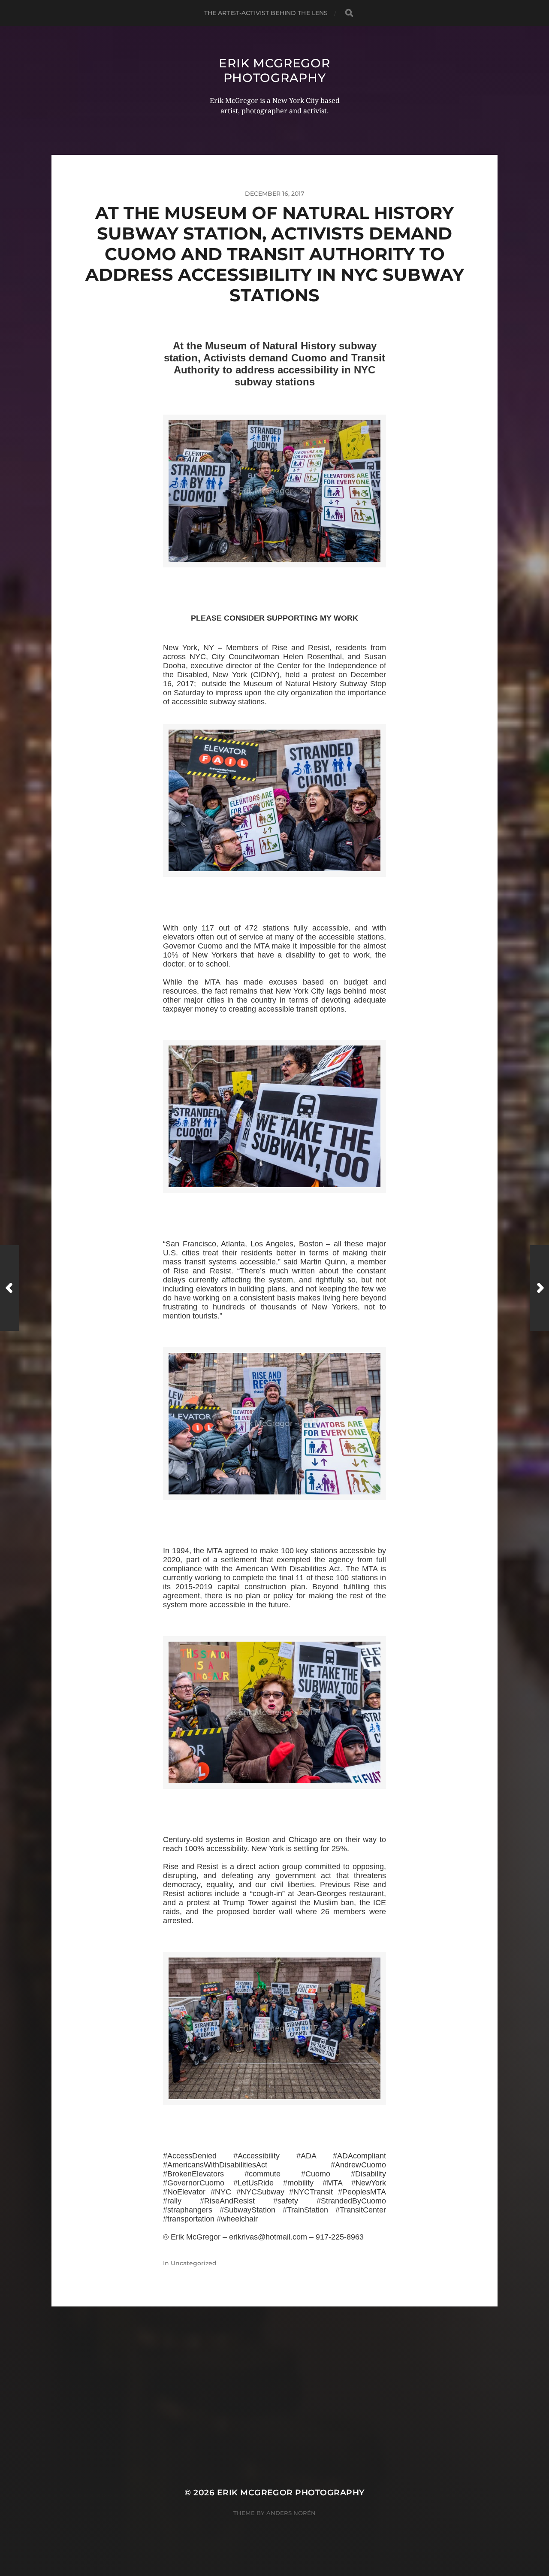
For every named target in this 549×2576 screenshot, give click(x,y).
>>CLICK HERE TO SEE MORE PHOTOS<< (274, 577)
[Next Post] (539, 1288)
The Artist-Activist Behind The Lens (266, 13)
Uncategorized (194, 2263)
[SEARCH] (349, 13)
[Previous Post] (10, 1288)
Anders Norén (291, 2513)
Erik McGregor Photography (274, 70)
